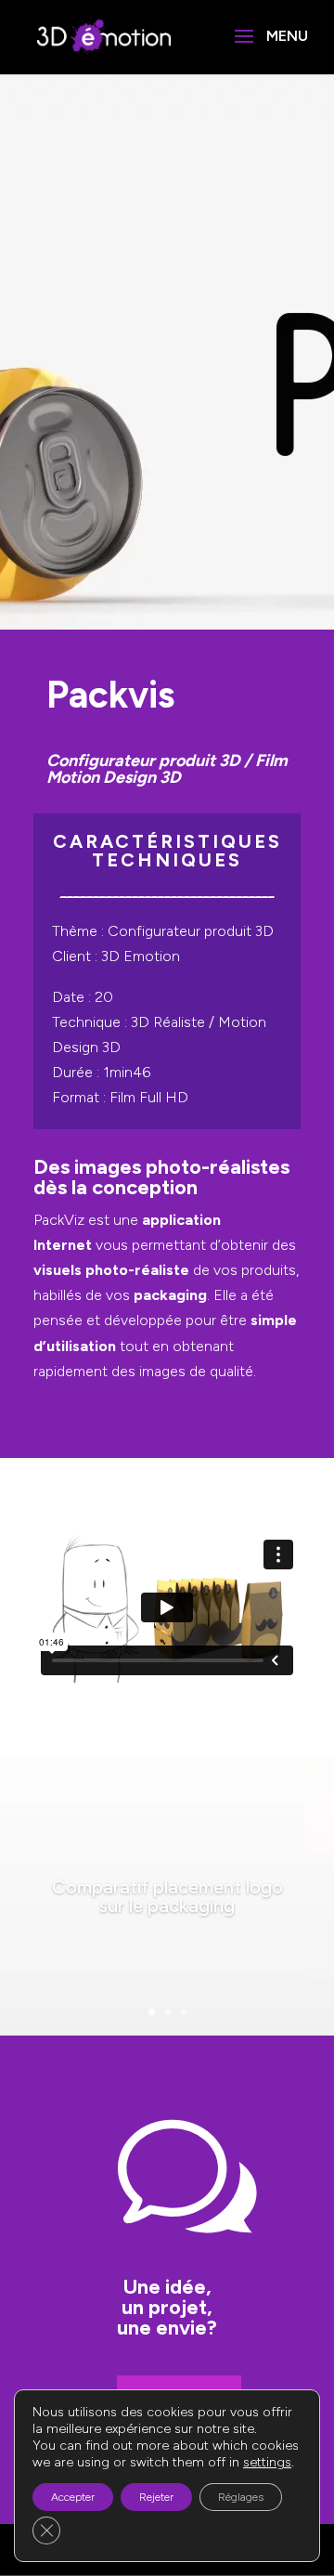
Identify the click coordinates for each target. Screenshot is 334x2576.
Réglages (241, 2497)
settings (267, 2462)
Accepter (73, 2497)
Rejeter (156, 2497)
